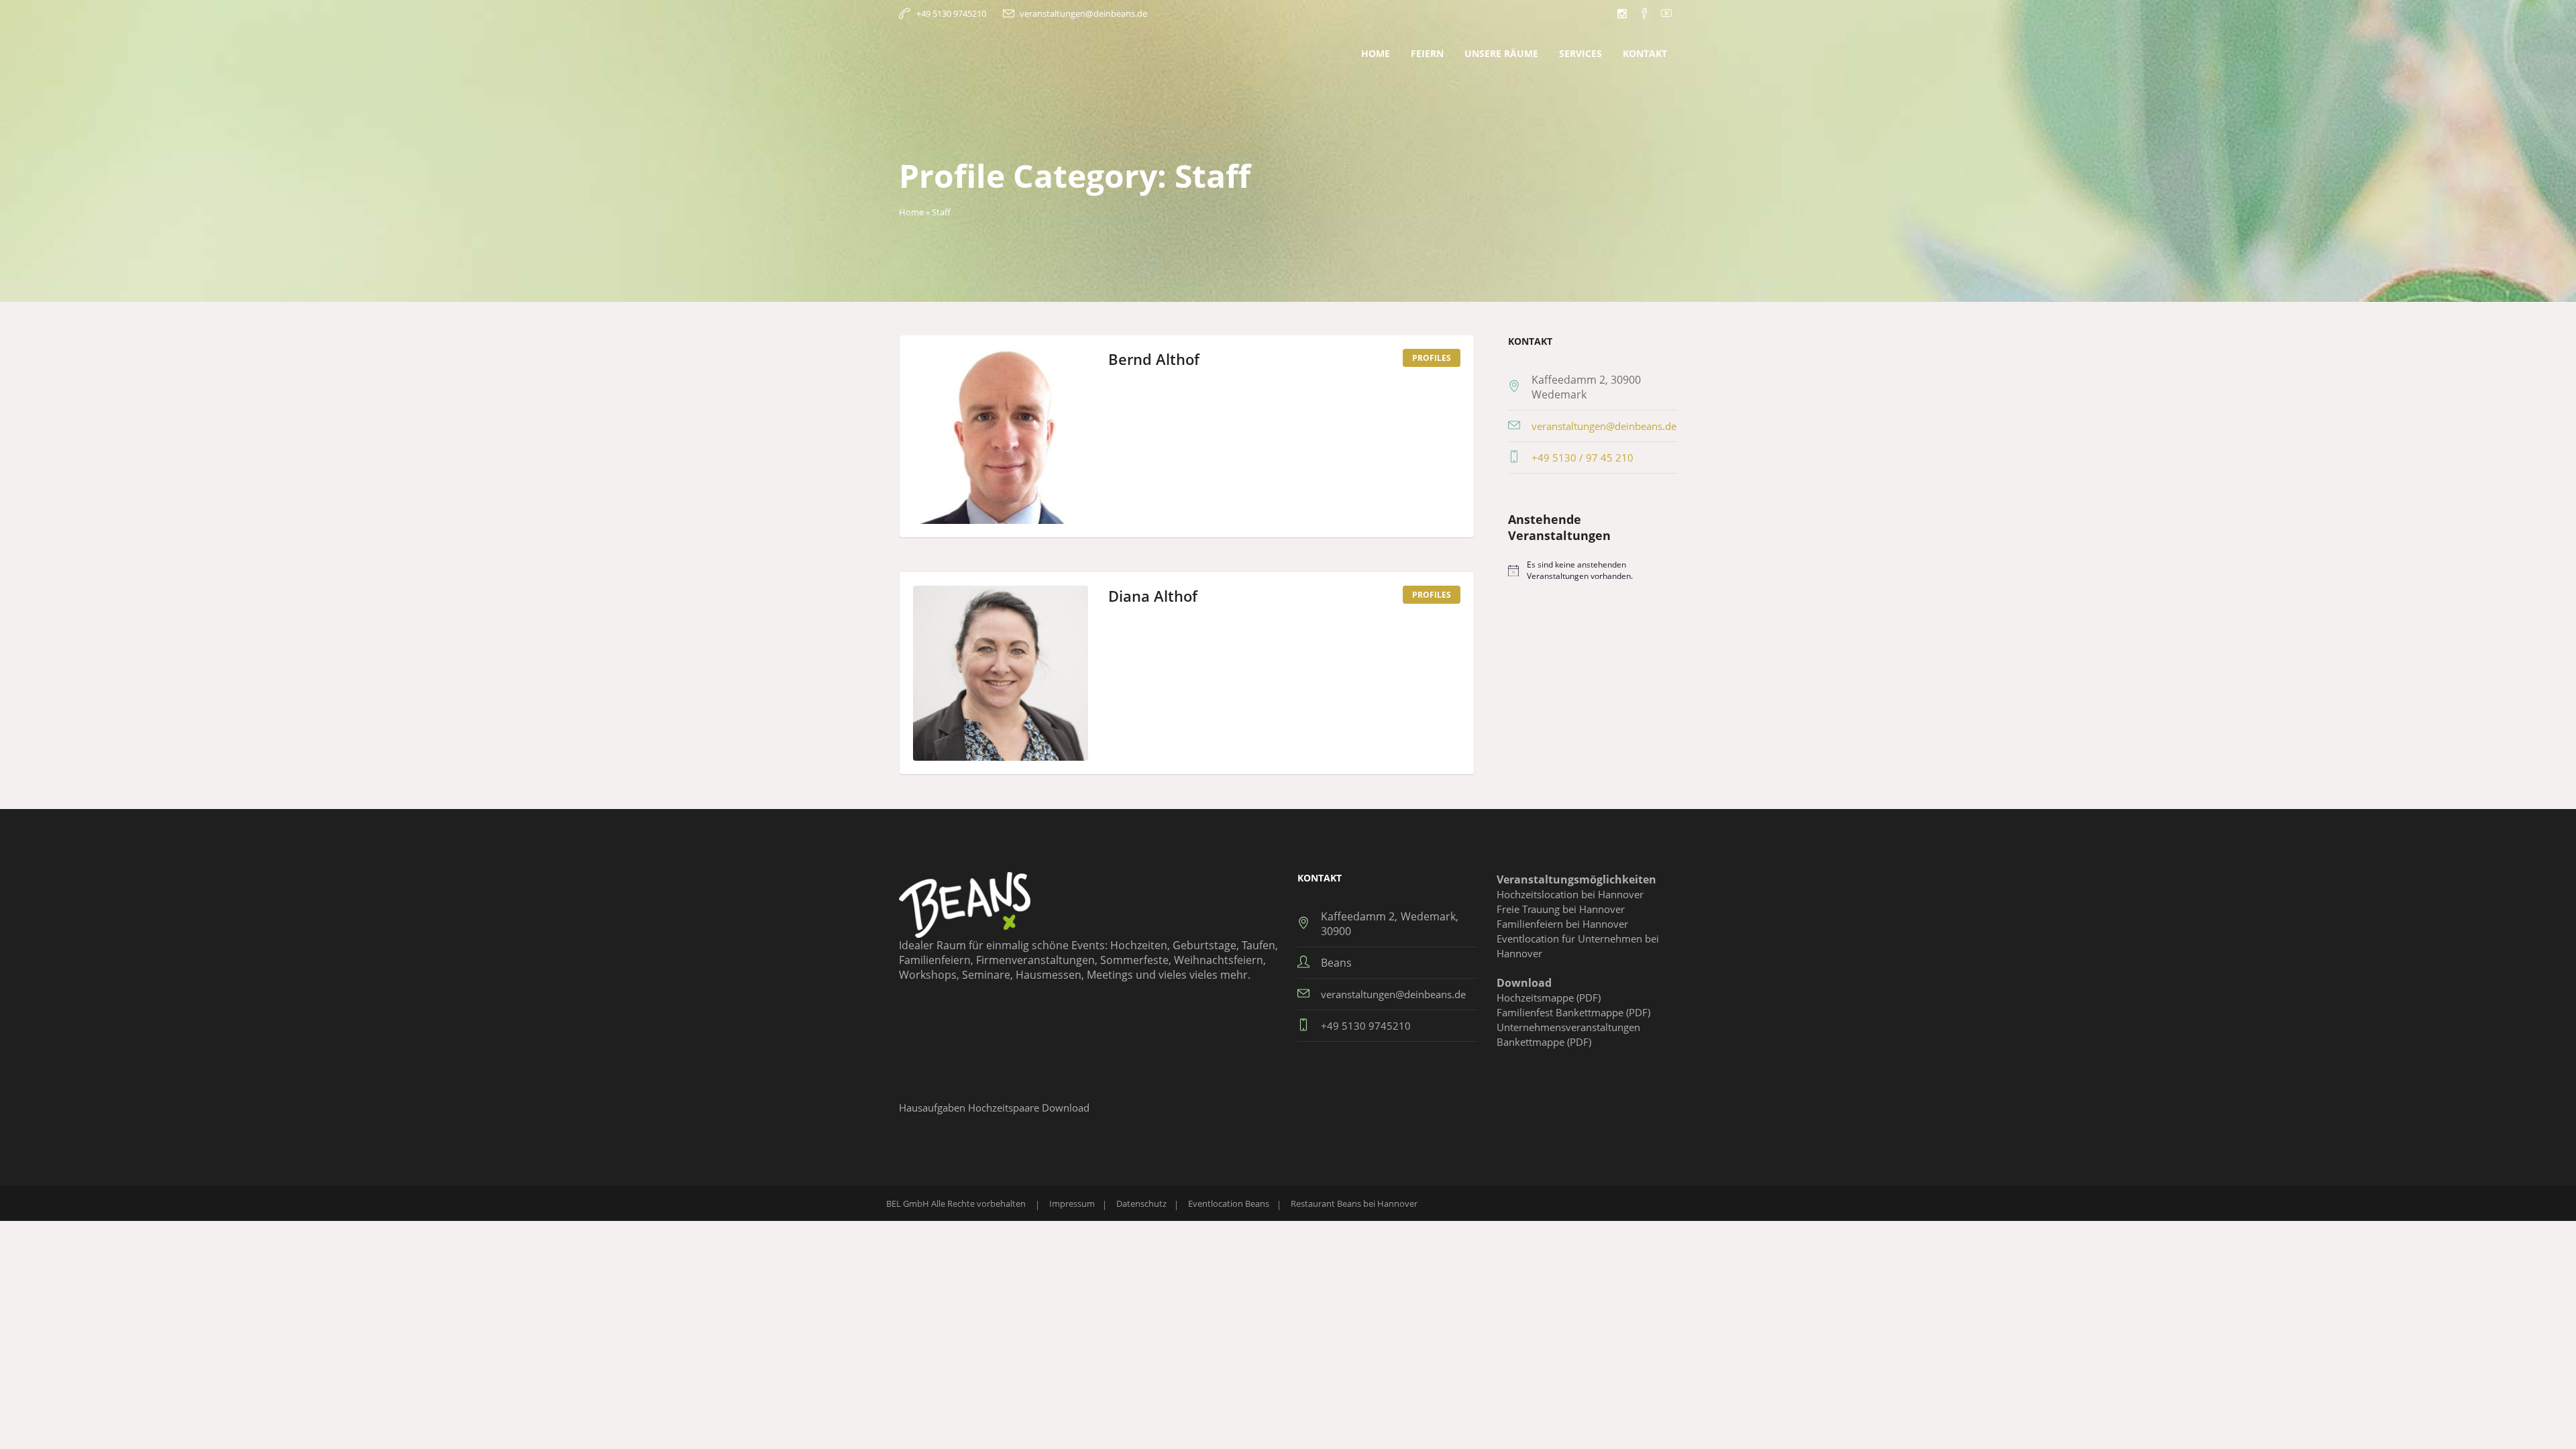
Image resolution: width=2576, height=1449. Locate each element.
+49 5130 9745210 (951, 13)
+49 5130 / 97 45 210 (1582, 458)
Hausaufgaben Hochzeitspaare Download (994, 1108)
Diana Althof (1153, 596)
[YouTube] (1666, 13)
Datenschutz (1141, 1203)
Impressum (1072, 1203)
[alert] (1593, 571)
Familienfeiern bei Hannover (1562, 924)
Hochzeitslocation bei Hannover (1570, 894)
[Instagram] (1622, 13)
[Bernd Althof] (1001, 436)
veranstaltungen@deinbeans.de (1083, 13)
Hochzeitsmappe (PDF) (1549, 998)
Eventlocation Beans (1229, 1203)
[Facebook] (1644, 13)
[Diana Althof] (1001, 673)
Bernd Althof (1154, 359)
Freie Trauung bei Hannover (1561, 909)
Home (911, 212)
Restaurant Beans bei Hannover (1354, 1203)
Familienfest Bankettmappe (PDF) (1573, 1012)
